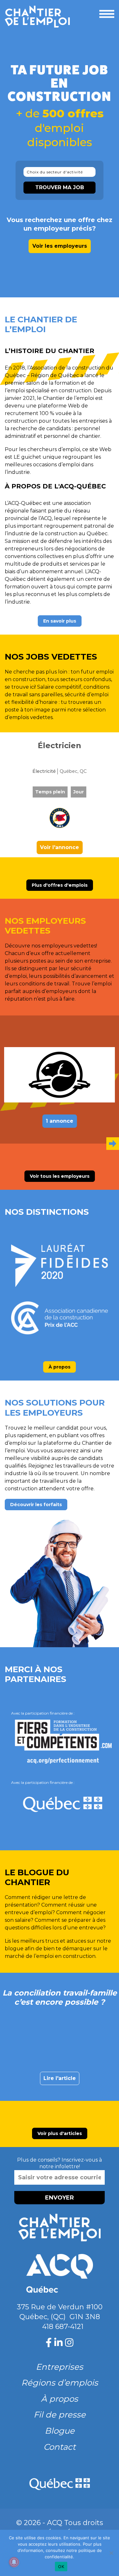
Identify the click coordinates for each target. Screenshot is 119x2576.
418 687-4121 (63, 2327)
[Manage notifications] (14, 2562)
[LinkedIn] (58, 2343)
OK (61, 2567)
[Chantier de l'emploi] (40, 17)
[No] (111, 2553)
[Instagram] (69, 2343)
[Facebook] (49, 2343)
